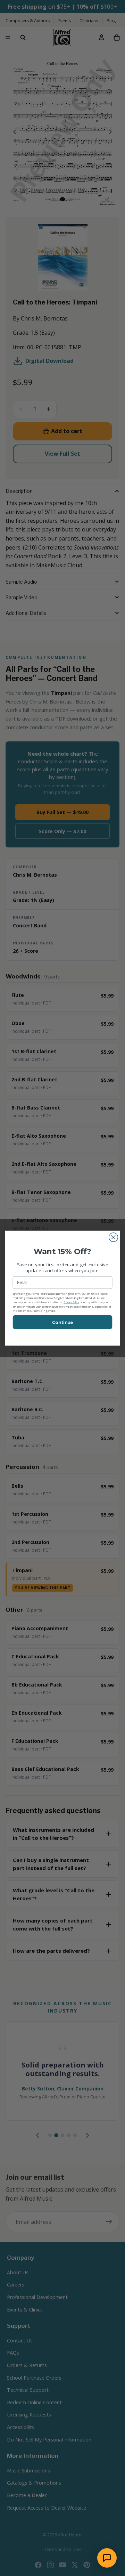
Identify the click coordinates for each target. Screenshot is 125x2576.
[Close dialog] (114, 1237)
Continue (62, 1322)
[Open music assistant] (107, 2558)
